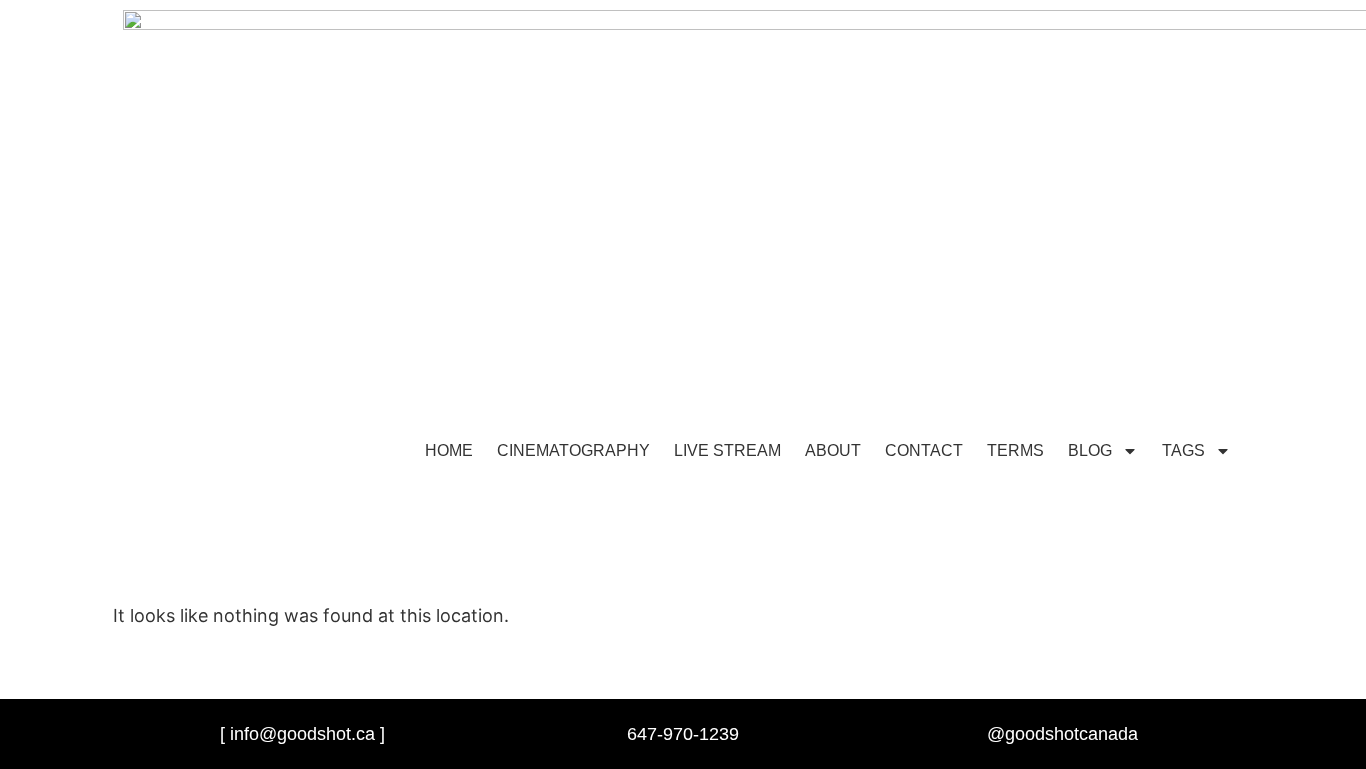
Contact (924, 450)
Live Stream (727, 450)
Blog (1090, 450)
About (833, 450)
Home (449, 450)
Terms (1015, 450)
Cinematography (573, 450)
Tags (1183, 450)
